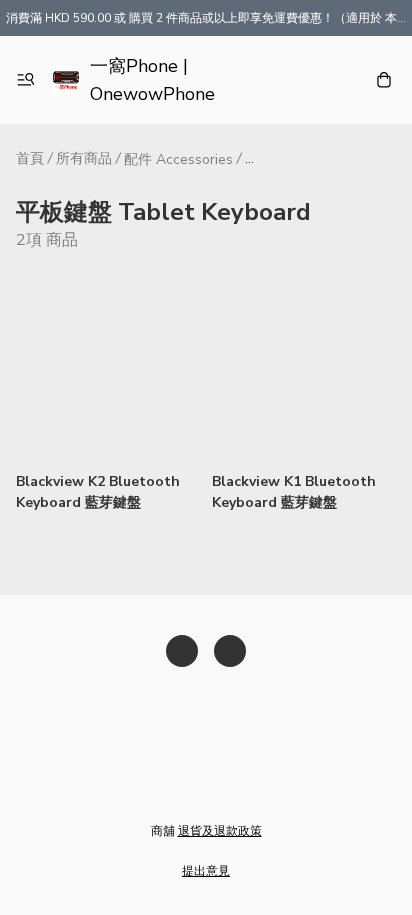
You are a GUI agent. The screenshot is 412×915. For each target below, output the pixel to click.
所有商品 (84, 158)
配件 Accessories (178, 159)
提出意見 (206, 871)
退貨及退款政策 (220, 831)
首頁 (30, 158)
